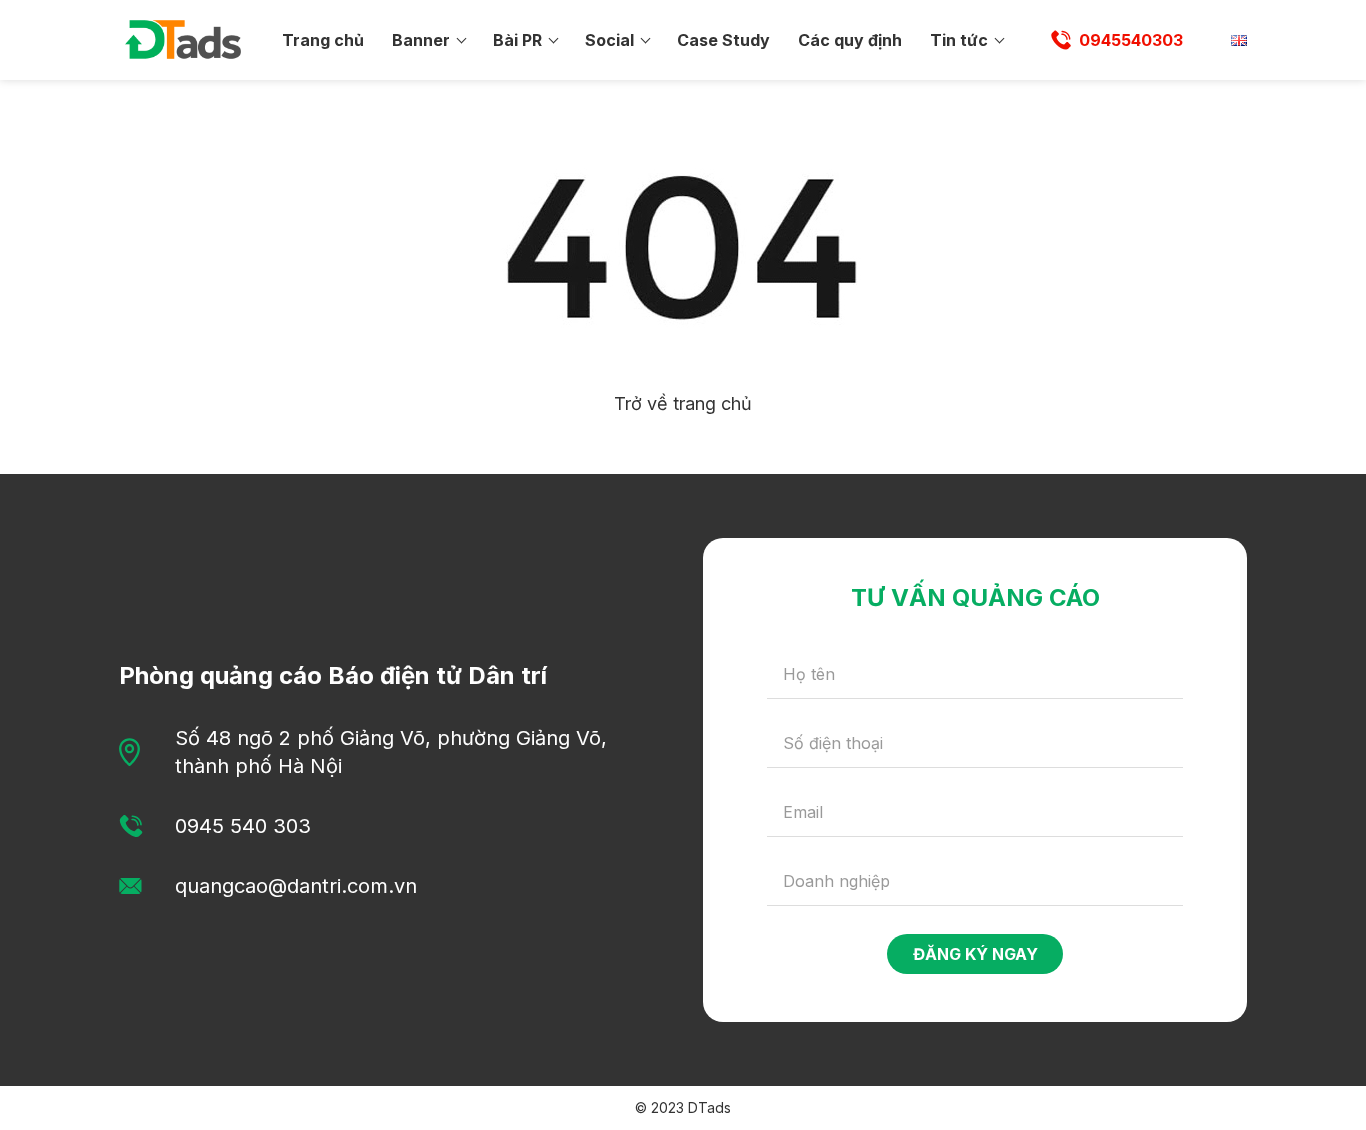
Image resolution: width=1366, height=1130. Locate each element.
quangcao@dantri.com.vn (296, 886)
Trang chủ (323, 40)
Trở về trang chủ (683, 403)
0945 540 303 (243, 826)
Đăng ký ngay (975, 954)
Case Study (723, 40)
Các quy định (850, 40)
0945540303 (1131, 40)
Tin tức (959, 40)
